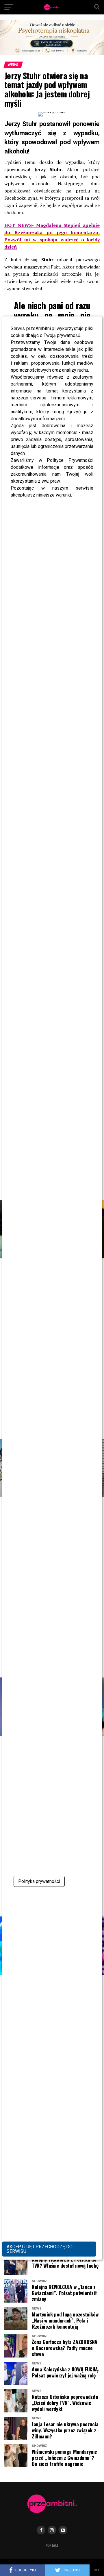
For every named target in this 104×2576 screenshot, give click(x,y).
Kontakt (52, 2545)
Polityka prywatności (39, 1881)
